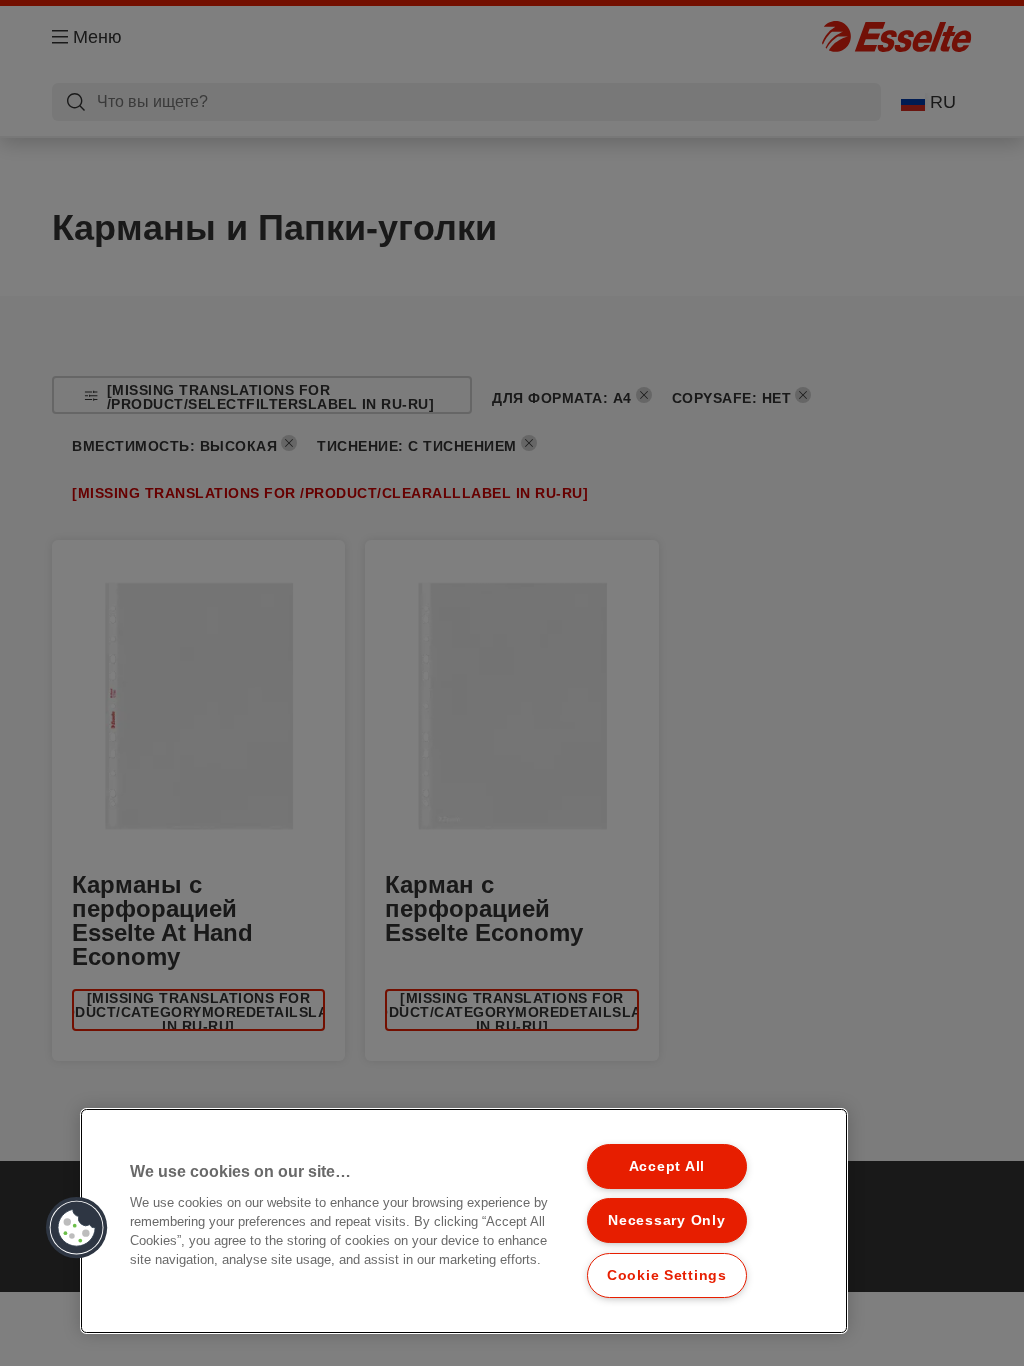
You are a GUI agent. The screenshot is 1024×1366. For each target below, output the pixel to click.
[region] (464, 1221)
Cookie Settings (667, 1275)
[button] (77, 1228)
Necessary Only (666, 1220)
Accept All (667, 1166)
